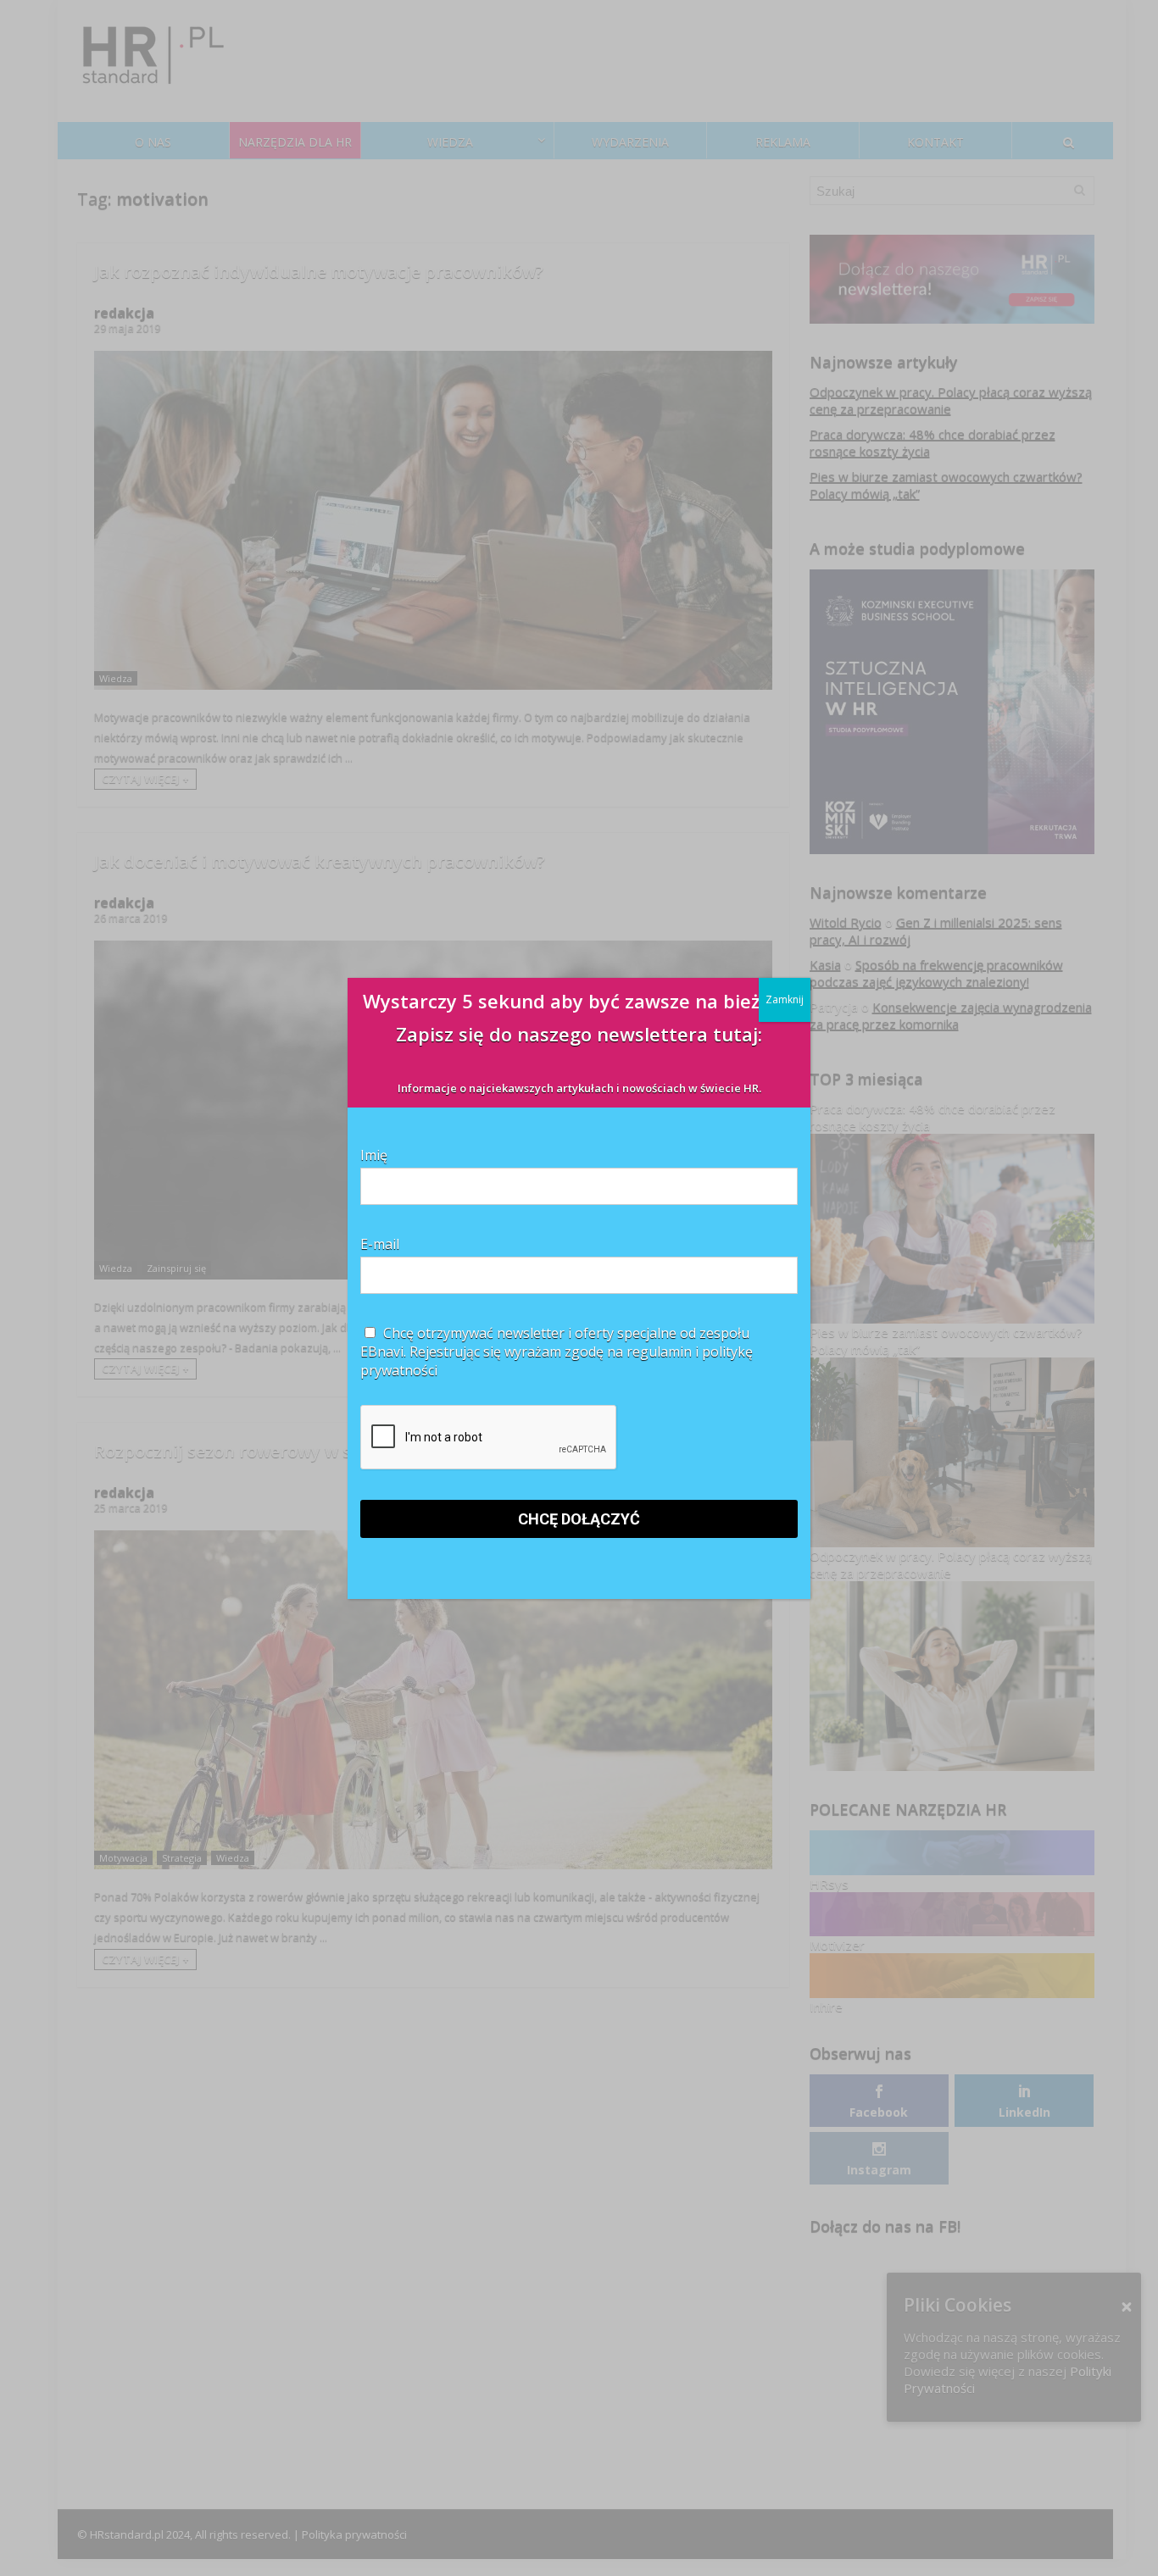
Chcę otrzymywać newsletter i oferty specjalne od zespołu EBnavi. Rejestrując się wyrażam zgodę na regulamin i (557, 1352)
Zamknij (785, 999)
